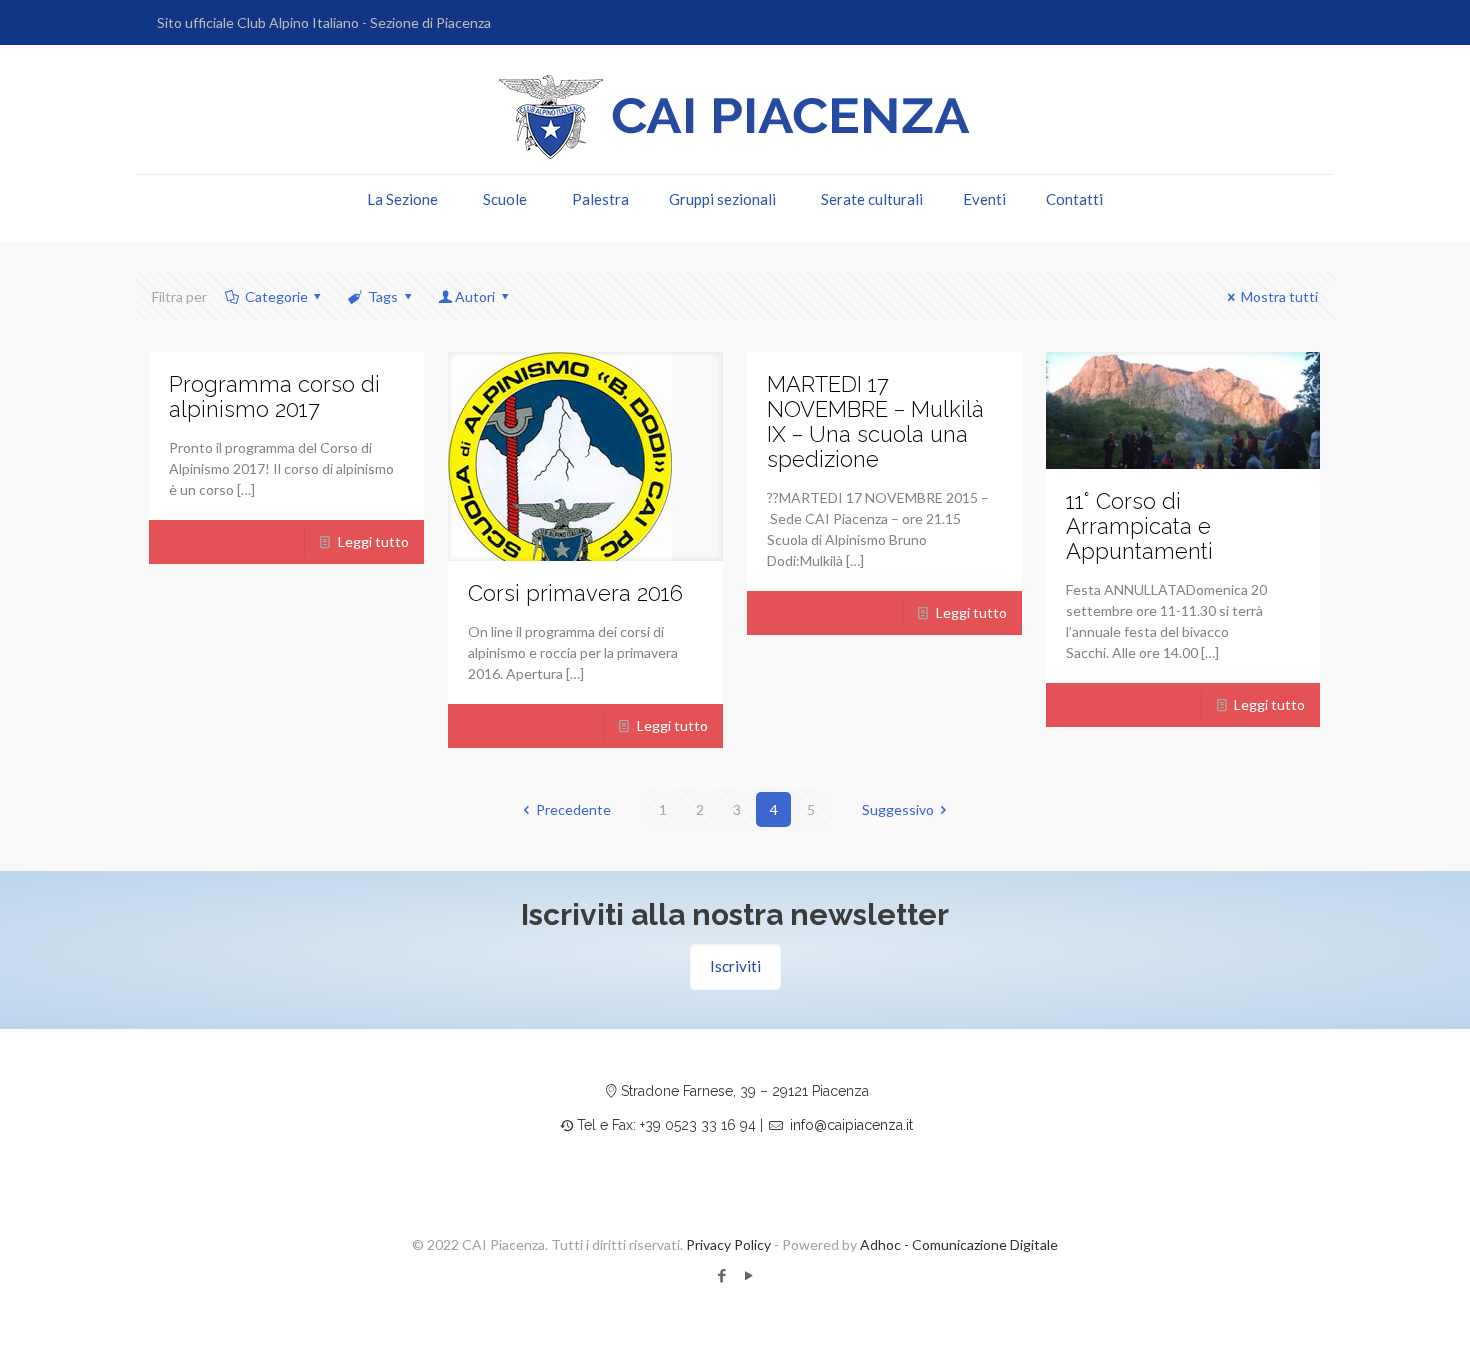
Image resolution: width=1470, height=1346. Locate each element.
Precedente (573, 809)
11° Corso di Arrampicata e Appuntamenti (1139, 526)
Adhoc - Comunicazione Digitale (959, 1244)
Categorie (276, 296)
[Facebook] (721, 1275)
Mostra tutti (1279, 296)
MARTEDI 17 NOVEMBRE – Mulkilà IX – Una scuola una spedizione (875, 421)
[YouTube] (748, 1275)
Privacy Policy (728, 1244)
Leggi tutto (373, 541)
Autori (475, 296)
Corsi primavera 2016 (575, 593)
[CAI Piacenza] (735, 117)
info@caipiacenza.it (851, 1125)
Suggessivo (898, 809)
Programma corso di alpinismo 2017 (274, 396)
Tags (383, 296)
